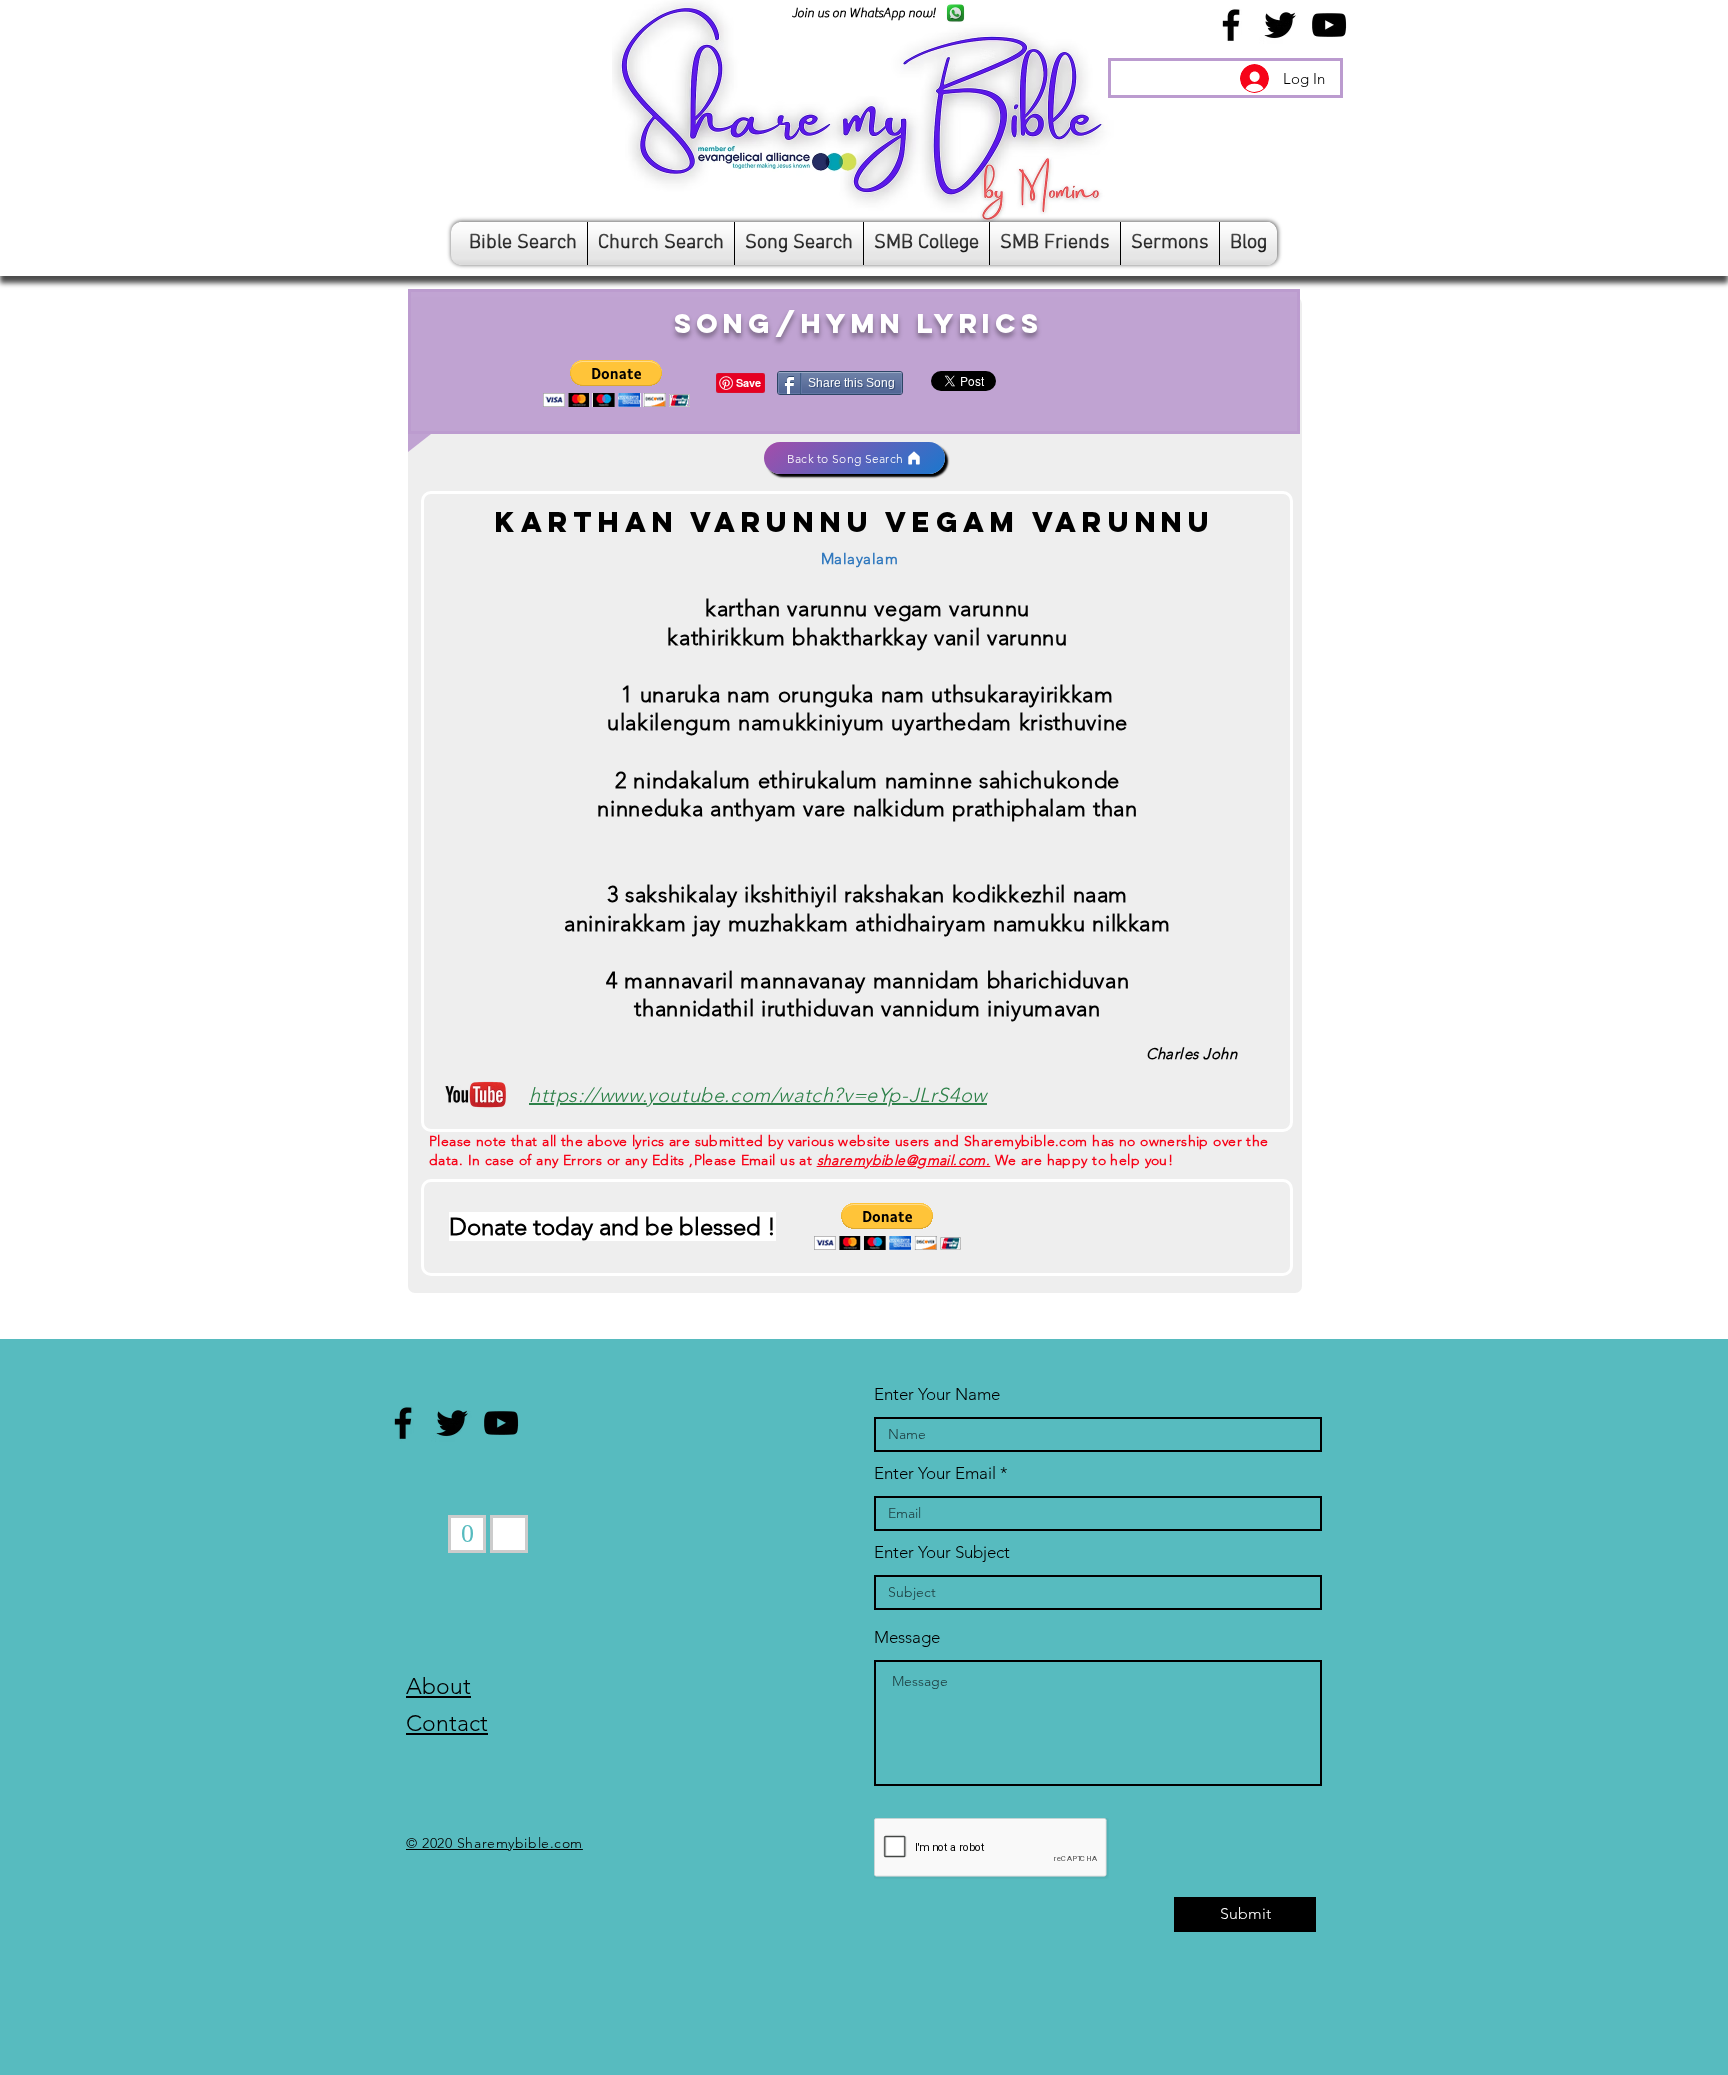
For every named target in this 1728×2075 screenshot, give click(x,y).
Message (907, 1637)
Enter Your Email (935, 1473)
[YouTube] (1329, 25)
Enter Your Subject (942, 1552)
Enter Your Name (937, 1394)
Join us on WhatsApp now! (863, 12)
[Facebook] (1231, 25)
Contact (447, 1723)
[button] (616, 383)
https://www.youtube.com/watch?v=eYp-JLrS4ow (758, 1095)
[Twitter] (1280, 25)
